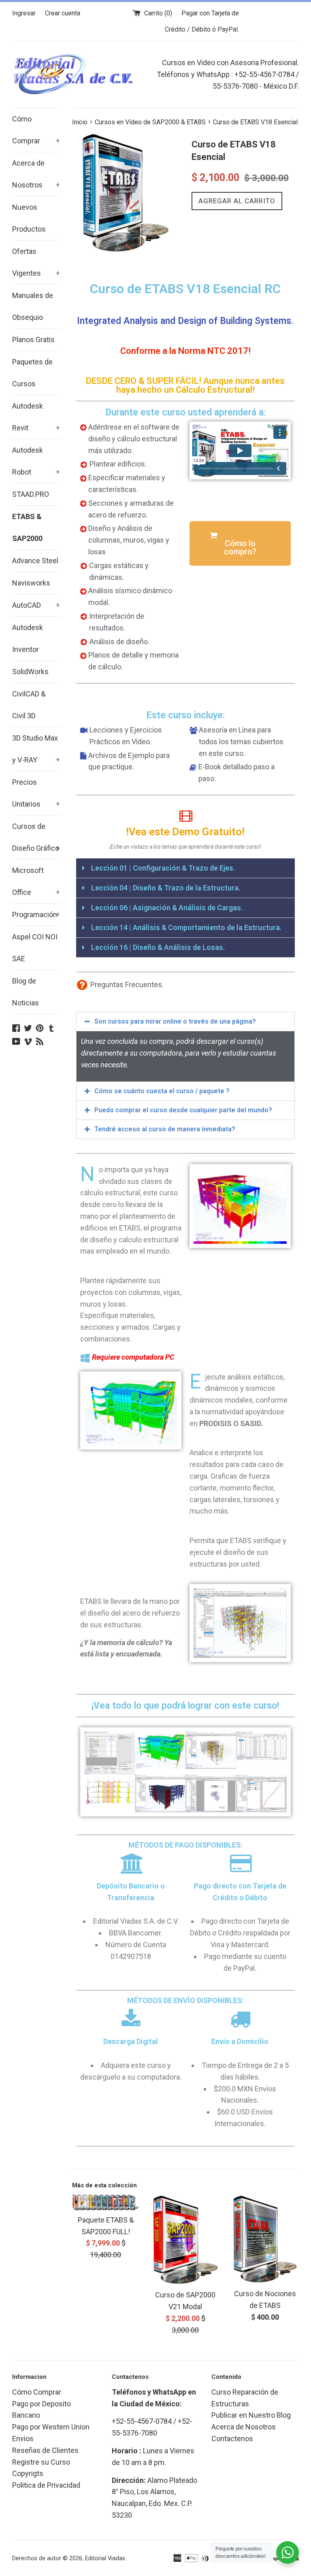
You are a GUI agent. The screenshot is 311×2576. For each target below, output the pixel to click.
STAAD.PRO (31, 494)
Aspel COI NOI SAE (35, 948)
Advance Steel (35, 561)
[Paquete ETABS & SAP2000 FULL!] (106, 2202)
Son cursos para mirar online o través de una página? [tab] (175, 1021)
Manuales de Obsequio (33, 306)
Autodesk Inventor (28, 638)
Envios (23, 2439)
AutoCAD (36, 605)
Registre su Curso (41, 2462)
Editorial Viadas (105, 2558)
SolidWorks (30, 672)
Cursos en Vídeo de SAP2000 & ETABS (150, 122)
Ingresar (24, 13)
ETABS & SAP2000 (27, 527)
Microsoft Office (36, 881)
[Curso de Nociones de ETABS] (265, 2239)
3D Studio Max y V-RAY (36, 749)
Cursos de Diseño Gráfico (36, 837)
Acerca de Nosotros (36, 174)
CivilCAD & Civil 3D (29, 705)
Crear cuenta (63, 13)
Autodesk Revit (36, 417)
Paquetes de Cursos (32, 373)
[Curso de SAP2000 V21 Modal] (185, 2240)
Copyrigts (28, 2473)
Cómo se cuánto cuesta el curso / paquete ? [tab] (162, 1091)
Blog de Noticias (26, 992)
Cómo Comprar (36, 130)
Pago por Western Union (51, 2427)
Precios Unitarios (36, 793)
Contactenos (232, 2439)
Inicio (80, 122)
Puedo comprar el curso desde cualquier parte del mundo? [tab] (183, 1110)
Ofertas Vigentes (36, 262)
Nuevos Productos (29, 218)
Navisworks (31, 583)
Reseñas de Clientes (45, 2450)
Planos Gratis (33, 340)
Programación (36, 914)
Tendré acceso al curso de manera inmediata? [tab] (165, 1129)
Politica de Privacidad (46, 2485)
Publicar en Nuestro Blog (251, 2415)
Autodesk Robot (36, 461)
